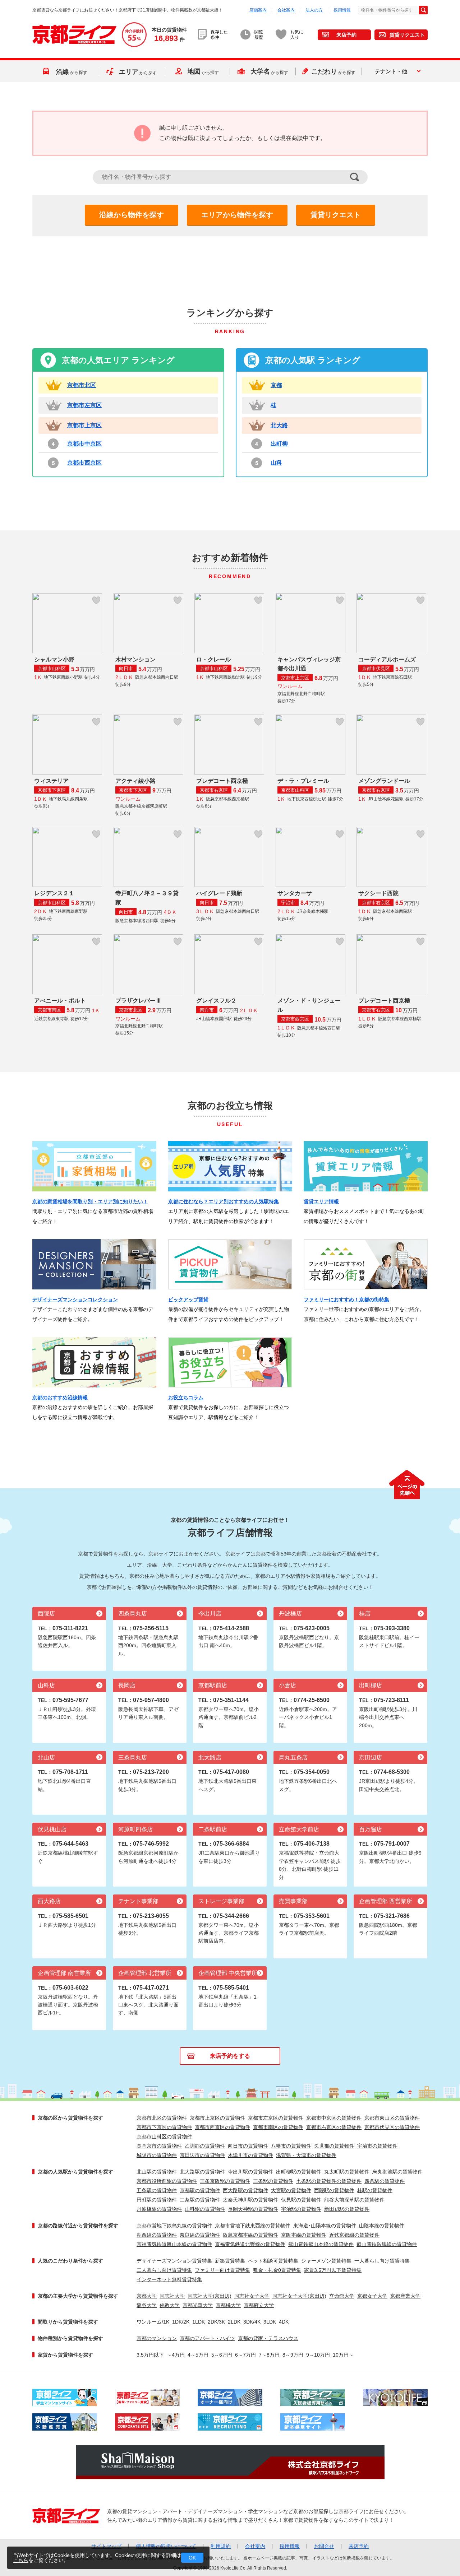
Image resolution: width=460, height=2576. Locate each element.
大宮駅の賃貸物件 (291, 2190)
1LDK (199, 2322)
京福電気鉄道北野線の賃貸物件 (250, 2244)
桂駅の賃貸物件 (375, 2190)
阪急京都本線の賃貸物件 (250, 2235)
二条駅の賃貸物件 (200, 2200)
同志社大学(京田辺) (210, 2296)
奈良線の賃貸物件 (200, 2235)
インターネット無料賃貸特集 (169, 2279)
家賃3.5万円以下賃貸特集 (333, 2270)
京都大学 (147, 2296)
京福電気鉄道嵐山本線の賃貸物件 (174, 2244)
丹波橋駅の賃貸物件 (159, 2209)
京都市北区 (82, 385)
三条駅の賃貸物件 (273, 2181)
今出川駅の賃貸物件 (250, 2172)
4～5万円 (198, 2355)
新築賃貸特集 (230, 2261)
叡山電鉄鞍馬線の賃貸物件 (387, 2244)
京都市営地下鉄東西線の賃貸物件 (253, 2226)
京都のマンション (157, 2338)
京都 (276, 385)
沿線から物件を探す (132, 215)
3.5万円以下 (150, 2355)
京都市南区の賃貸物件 (278, 2127)
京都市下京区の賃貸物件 (164, 2127)
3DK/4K (252, 2322)
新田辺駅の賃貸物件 (347, 2209)
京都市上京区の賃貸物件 (217, 2118)
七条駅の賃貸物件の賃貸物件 (329, 2181)
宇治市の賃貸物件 (377, 2146)
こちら (21, 2560)
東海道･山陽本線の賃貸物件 (325, 2226)
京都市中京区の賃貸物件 (334, 2118)
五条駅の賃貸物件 (157, 2190)
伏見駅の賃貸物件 (301, 2200)
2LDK (234, 2322)
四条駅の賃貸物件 (385, 2181)
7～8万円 (269, 2355)
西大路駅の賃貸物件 (245, 2190)
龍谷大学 (147, 2305)
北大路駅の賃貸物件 (202, 2172)
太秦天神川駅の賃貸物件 (250, 2200)
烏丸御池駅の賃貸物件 (397, 2172)
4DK (284, 2322)
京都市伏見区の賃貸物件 (392, 2127)
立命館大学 (342, 2296)
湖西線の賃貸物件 (157, 2235)
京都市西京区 (84, 463)
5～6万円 (222, 2355)
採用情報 (342, 10)
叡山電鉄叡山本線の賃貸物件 (321, 2244)
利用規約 (221, 2546)
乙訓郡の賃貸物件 (205, 2146)
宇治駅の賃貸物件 (301, 2209)
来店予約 (346, 35)
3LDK (270, 2322)
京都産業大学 (405, 2296)
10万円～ (343, 2355)
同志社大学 (172, 2296)
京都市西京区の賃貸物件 (222, 2127)
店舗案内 (258, 10)
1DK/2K (181, 2322)
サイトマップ (106, 2546)
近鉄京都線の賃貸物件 (354, 2235)
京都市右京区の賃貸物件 (334, 2127)
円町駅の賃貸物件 (157, 2200)
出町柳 (279, 444)
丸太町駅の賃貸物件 (347, 2172)
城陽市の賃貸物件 (157, 2155)
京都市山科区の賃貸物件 (164, 2136)
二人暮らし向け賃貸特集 (164, 2270)
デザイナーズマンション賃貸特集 (174, 2261)
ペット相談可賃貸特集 (273, 2261)
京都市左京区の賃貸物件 (276, 2118)
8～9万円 (293, 2355)
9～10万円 (318, 2355)
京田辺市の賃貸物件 (202, 2155)
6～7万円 (245, 2355)
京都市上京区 (84, 425)
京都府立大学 (259, 2305)
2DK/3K (216, 2322)
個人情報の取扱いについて (166, 2546)
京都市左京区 (84, 405)
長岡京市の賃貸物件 (159, 2146)
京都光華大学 (198, 2305)
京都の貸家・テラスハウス (268, 2338)
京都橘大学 (228, 2305)
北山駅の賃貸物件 (157, 2172)
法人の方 (314, 10)
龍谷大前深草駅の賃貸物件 (354, 2200)
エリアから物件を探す (237, 215)
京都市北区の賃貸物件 (162, 2118)
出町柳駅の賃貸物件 (299, 2172)
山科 (276, 463)
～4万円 (176, 2355)
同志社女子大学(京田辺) (299, 2296)
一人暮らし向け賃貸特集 (382, 2261)
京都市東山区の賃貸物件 (392, 2118)
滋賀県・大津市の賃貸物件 (306, 2155)
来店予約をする (230, 2056)
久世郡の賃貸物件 (334, 2146)
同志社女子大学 (252, 2296)
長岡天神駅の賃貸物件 (253, 2209)
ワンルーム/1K (153, 2322)
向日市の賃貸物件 (248, 2146)
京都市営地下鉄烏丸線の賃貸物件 (174, 2226)
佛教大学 (170, 2305)
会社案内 (286, 10)
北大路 (279, 425)
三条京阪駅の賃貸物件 (225, 2181)
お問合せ (324, 2546)
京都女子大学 (372, 2296)
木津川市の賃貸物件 (250, 2155)
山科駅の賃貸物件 (205, 2209)
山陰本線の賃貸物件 (382, 2226)
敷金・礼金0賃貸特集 (277, 2270)
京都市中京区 (84, 444)
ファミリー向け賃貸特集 (222, 2270)
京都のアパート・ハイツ (207, 2338)
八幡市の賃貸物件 (291, 2146)
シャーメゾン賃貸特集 (326, 2261)
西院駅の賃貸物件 (334, 2190)
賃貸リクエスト (407, 35)
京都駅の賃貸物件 (200, 2190)
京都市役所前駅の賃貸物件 (167, 2181)
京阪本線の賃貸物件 (304, 2235)
